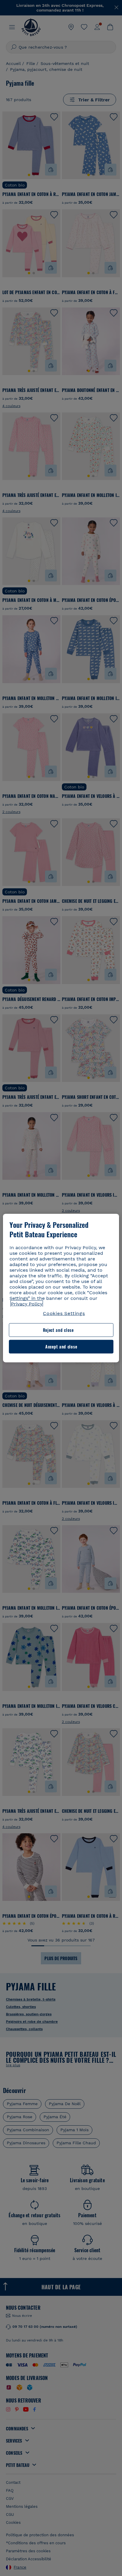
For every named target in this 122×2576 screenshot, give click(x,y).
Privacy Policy (27, 1304)
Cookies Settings (64, 1313)
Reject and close (58, 1330)
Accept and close (61, 1347)
